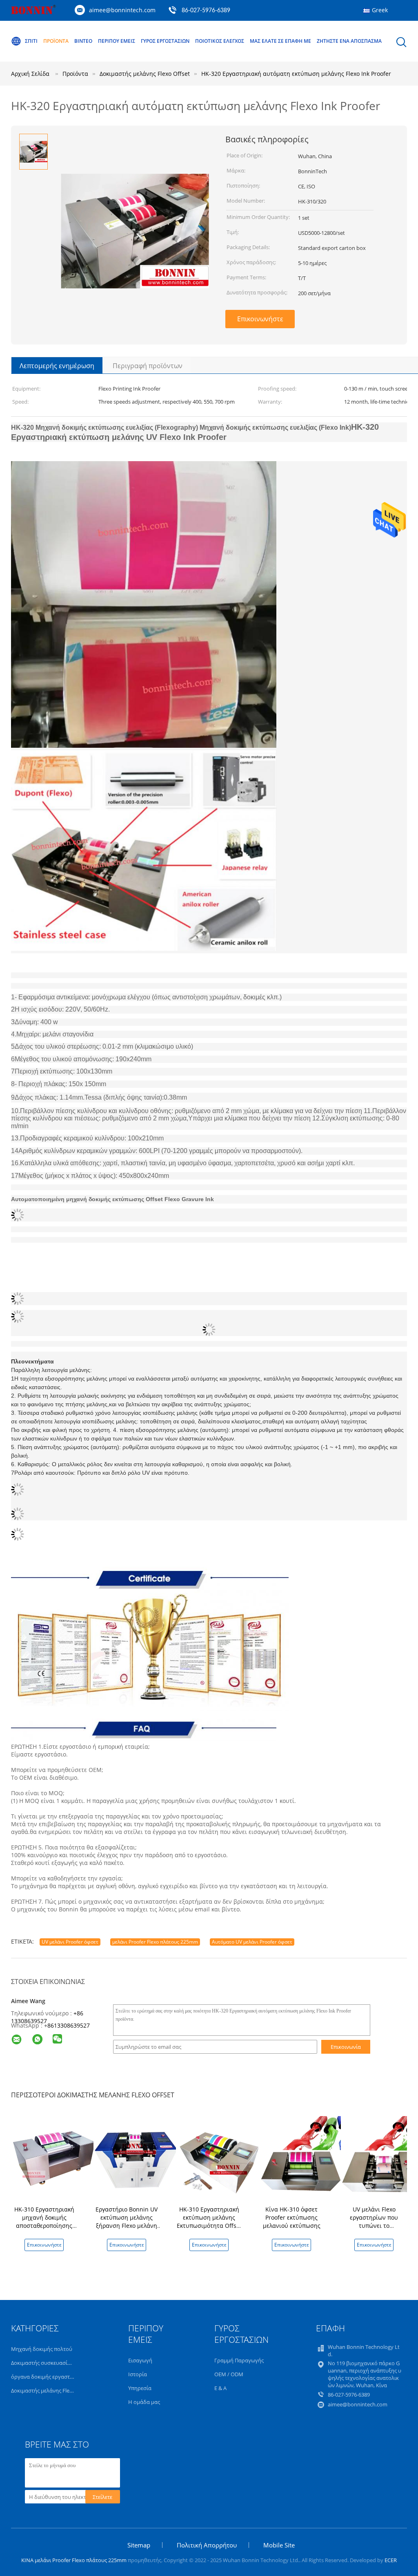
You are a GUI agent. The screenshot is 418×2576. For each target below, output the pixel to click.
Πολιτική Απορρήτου (207, 2545)
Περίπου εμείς (117, 41)
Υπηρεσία (140, 2388)
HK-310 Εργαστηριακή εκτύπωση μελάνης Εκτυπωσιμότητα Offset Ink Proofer (209, 2221)
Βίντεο (83, 41)
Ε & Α (220, 2388)
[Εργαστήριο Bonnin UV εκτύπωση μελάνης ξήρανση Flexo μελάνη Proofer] (136, 2158)
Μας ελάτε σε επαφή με (280, 41)
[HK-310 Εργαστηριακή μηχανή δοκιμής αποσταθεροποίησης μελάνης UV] (54, 2158)
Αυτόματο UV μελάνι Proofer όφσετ (252, 1942)
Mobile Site (279, 2545)
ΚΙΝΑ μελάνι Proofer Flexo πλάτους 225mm (74, 2560)
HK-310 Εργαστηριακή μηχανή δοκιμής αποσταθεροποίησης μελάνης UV (44, 2221)
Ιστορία (138, 2374)
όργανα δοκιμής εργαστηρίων (48, 2377)
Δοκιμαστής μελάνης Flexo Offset (51, 2390)
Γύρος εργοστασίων (165, 41)
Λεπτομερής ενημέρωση (57, 366)
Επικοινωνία (346, 2047)
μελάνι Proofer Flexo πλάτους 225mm (155, 1942)
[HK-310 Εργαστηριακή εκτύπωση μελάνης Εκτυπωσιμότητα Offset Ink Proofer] (219, 2158)
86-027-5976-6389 (206, 11)
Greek (380, 10)
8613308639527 (69, 2025)
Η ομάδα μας (144, 2402)
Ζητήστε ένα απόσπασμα (349, 41)
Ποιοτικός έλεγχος (220, 41)
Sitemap (139, 2545)
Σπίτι (31, 41)
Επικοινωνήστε (260, 319)
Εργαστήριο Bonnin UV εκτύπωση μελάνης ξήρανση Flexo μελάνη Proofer (127, 2221)
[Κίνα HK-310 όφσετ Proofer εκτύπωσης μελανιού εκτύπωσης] (301, 2158)
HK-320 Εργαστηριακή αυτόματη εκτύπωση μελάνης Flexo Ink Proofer (296, 74)
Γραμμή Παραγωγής (239, 2360)
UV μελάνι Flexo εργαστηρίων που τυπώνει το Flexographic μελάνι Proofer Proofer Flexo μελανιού (374, 2230)
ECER (391, 2560)
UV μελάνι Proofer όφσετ (70, 1942)
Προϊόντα (56, 41)
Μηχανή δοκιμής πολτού (42, 2349)
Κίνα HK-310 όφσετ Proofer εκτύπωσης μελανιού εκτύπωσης (292, 2217)
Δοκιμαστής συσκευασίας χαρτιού (53, 2363)
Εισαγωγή (140, 2360)
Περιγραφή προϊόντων (148, 366)
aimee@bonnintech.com (122, 10)
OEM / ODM (229, 2374)
